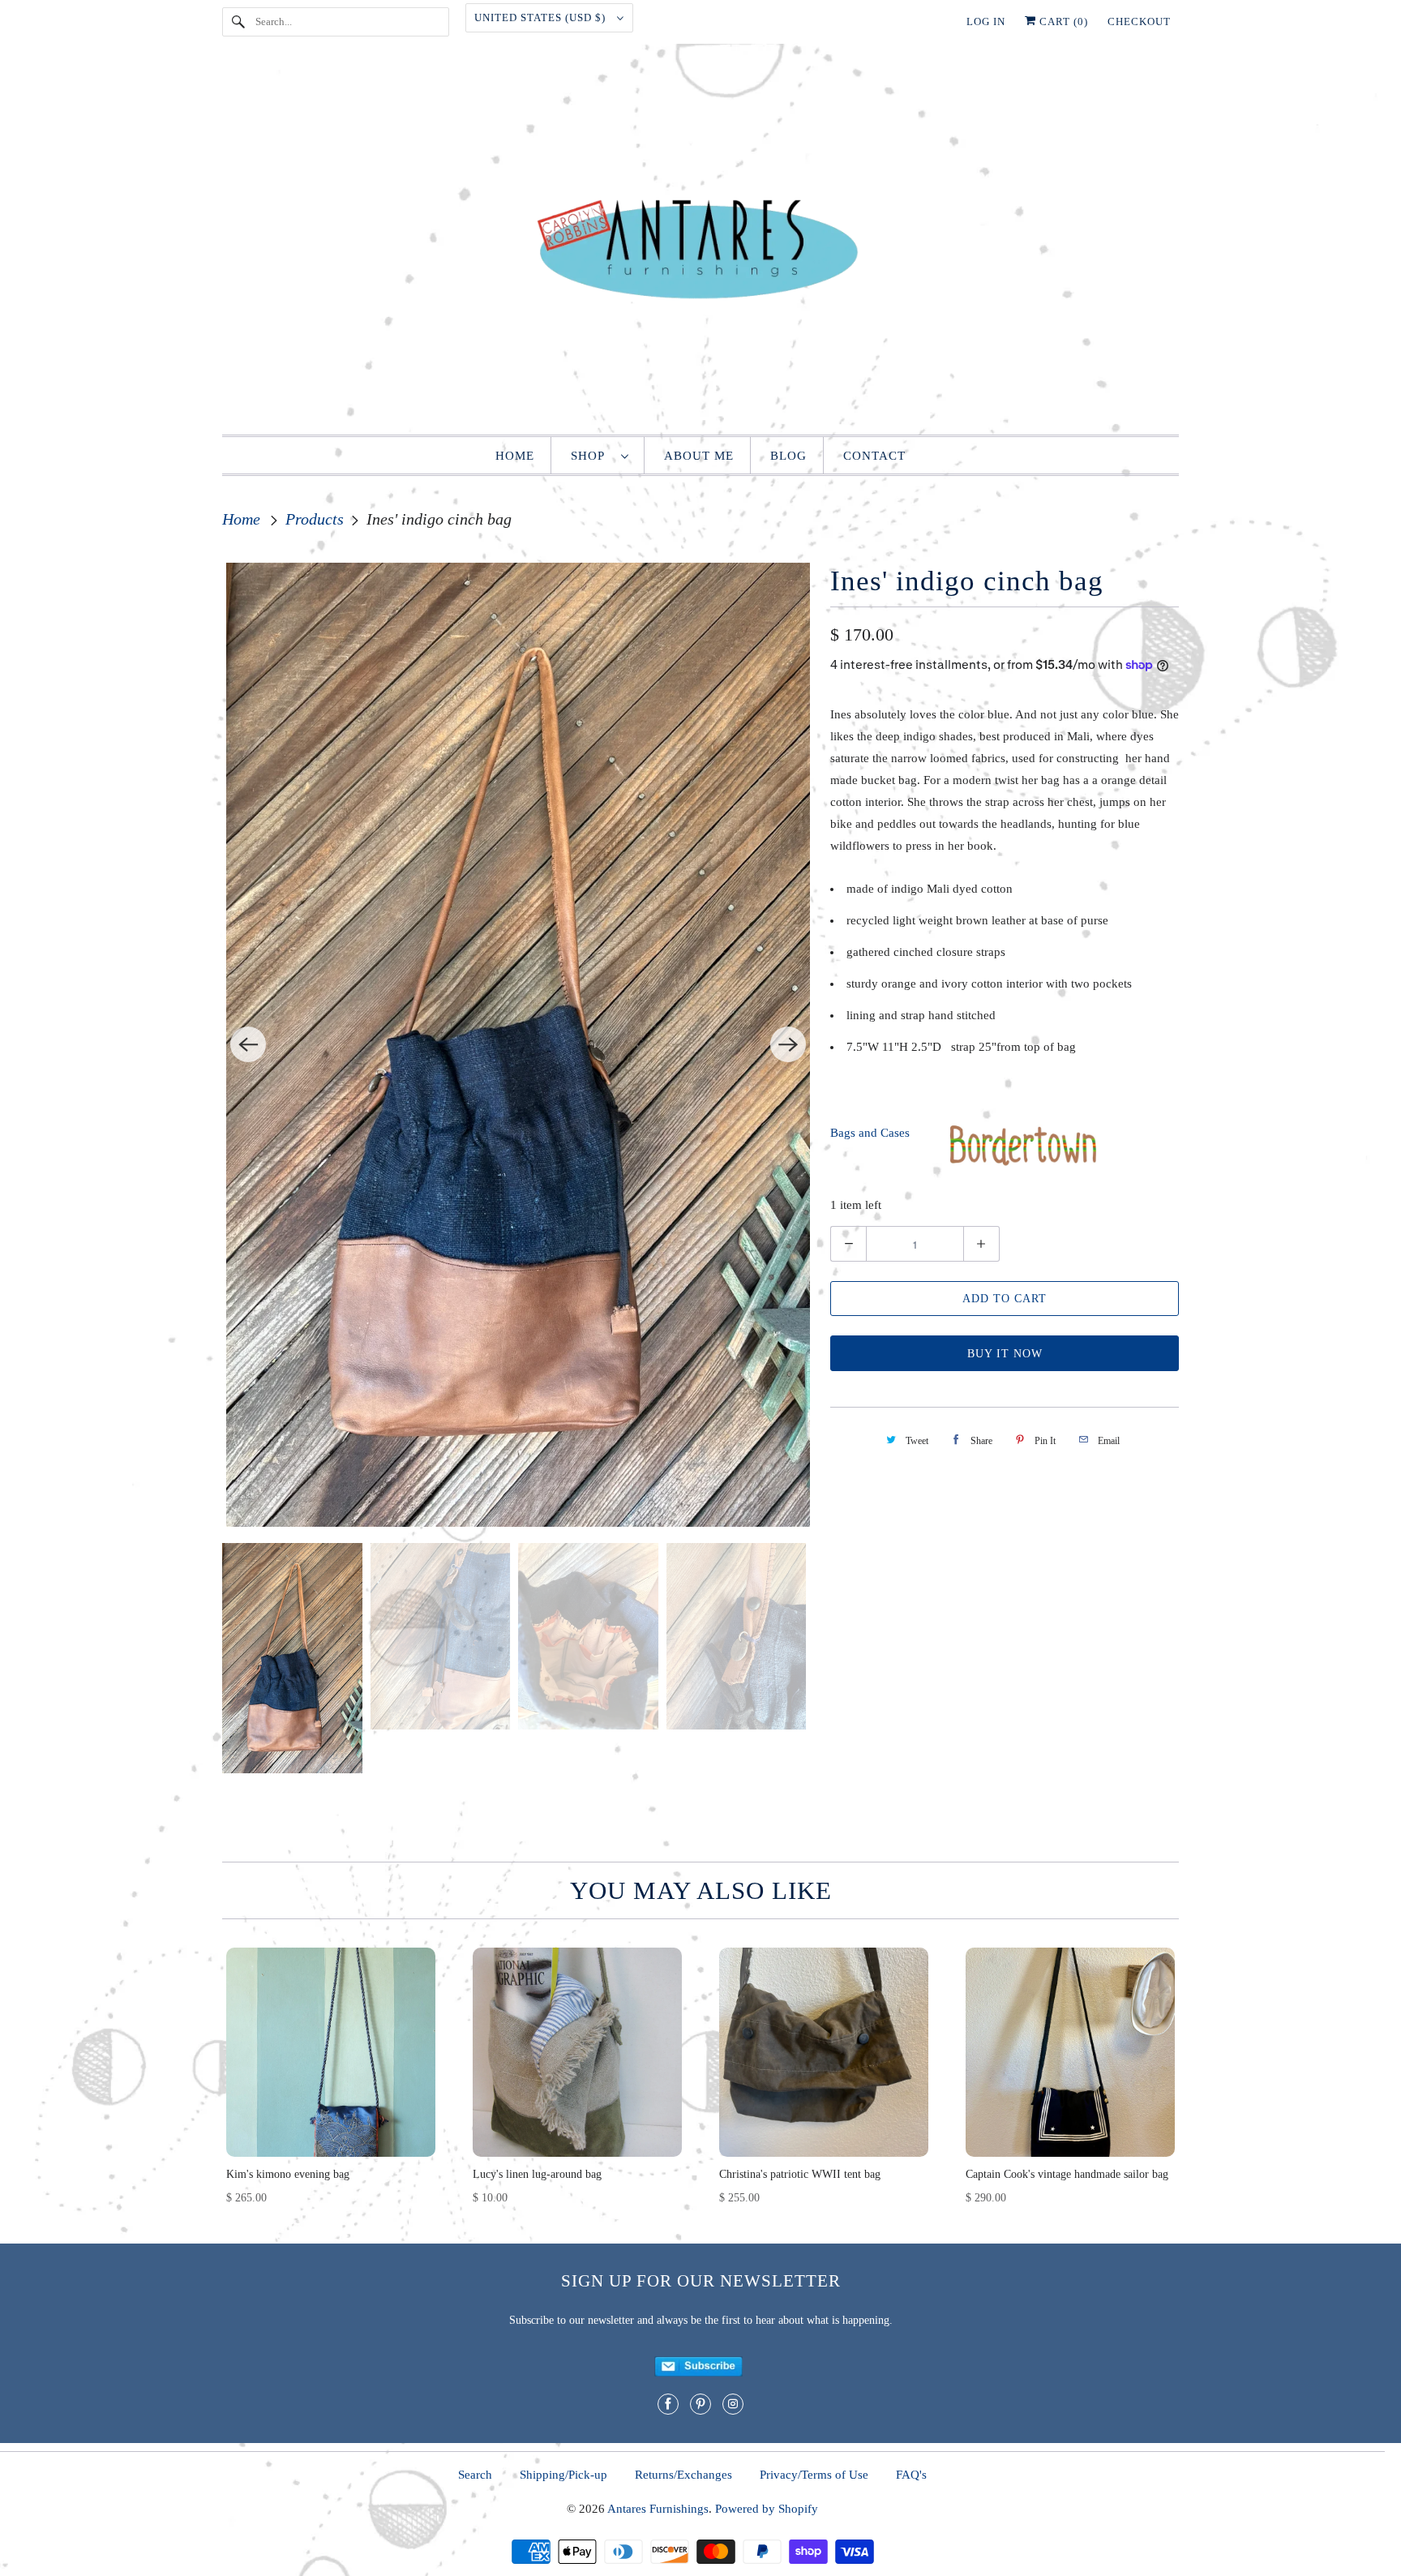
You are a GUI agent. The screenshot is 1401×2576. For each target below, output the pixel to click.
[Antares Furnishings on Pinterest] (700, 2404)
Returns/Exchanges (683, 2475)
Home (515, 456)
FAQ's (911, 2475)
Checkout (1139, 21)
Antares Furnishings (658, 2509)
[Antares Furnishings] (700, 243)
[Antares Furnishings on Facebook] (668, 2404)
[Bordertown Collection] (1023, 1164)
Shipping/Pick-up (563, 2475)
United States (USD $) (542, 17)
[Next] (788, 1044)
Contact (874, 456)
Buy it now (1005, 1354)
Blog (788, 456)
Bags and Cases (870, 1133)
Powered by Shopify (767, 2509)
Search (475, 2475)
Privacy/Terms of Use (814, 2475)
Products (317, 519)
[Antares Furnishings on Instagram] (733, 2404)
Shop (592, 456)
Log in (986, 21)
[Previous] (248, 1044)
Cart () (1062, 21)
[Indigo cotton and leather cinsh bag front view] (518, 1045)
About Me (699, 456)
